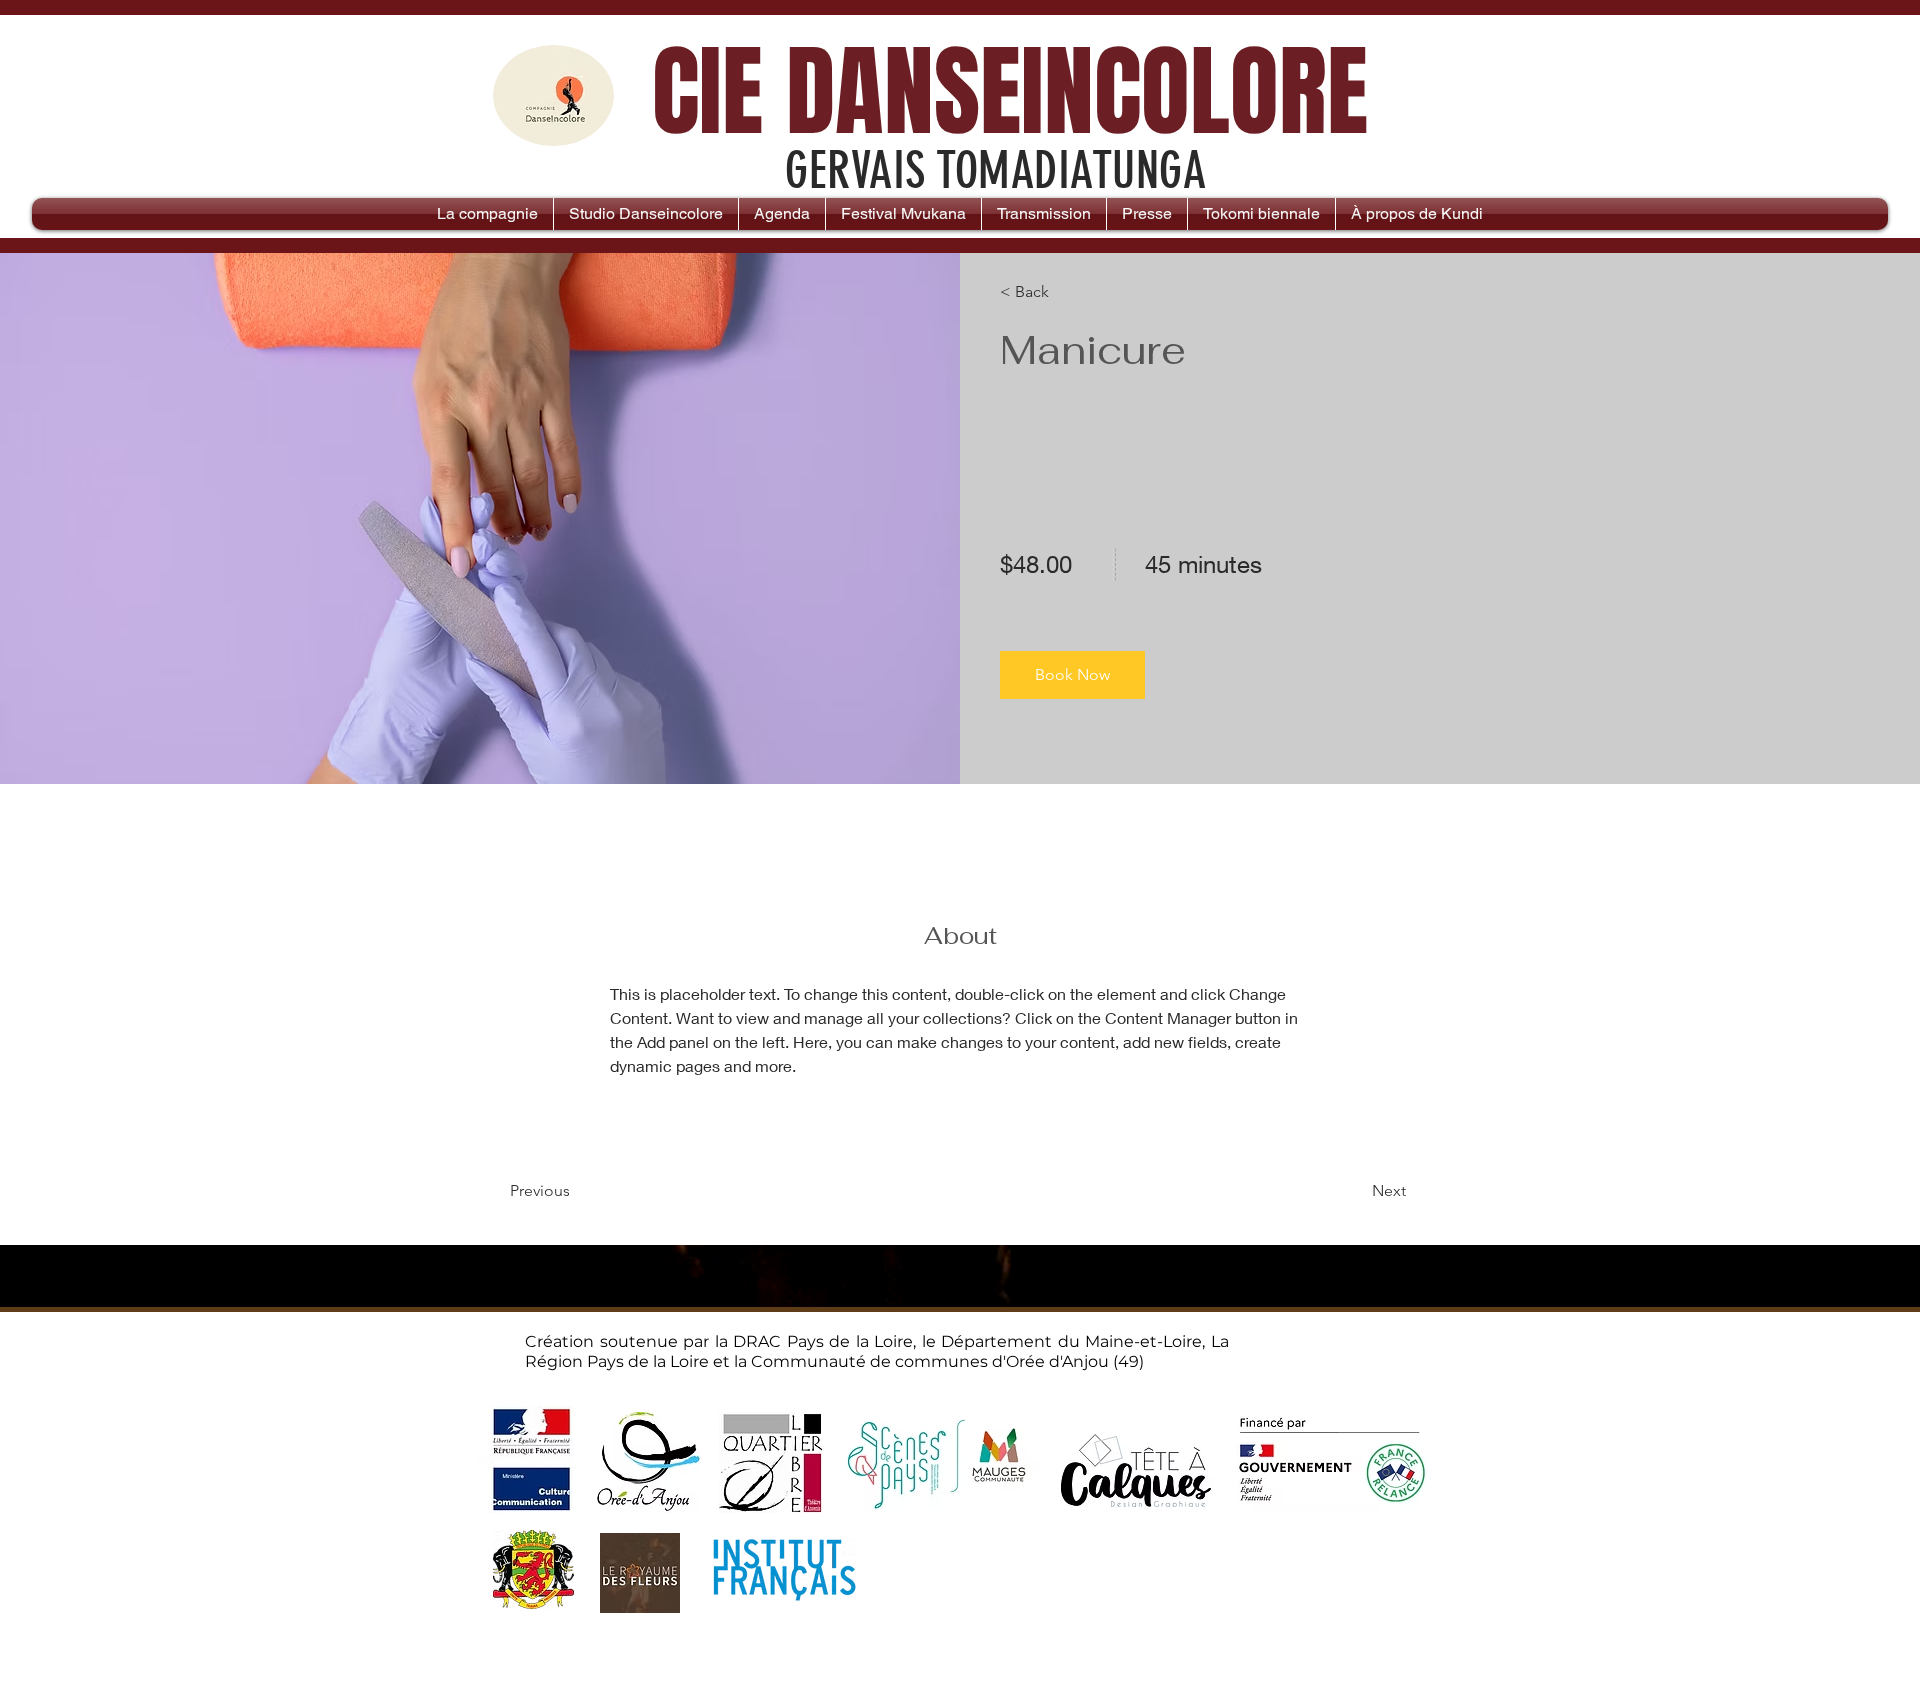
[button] (1072, 675)
